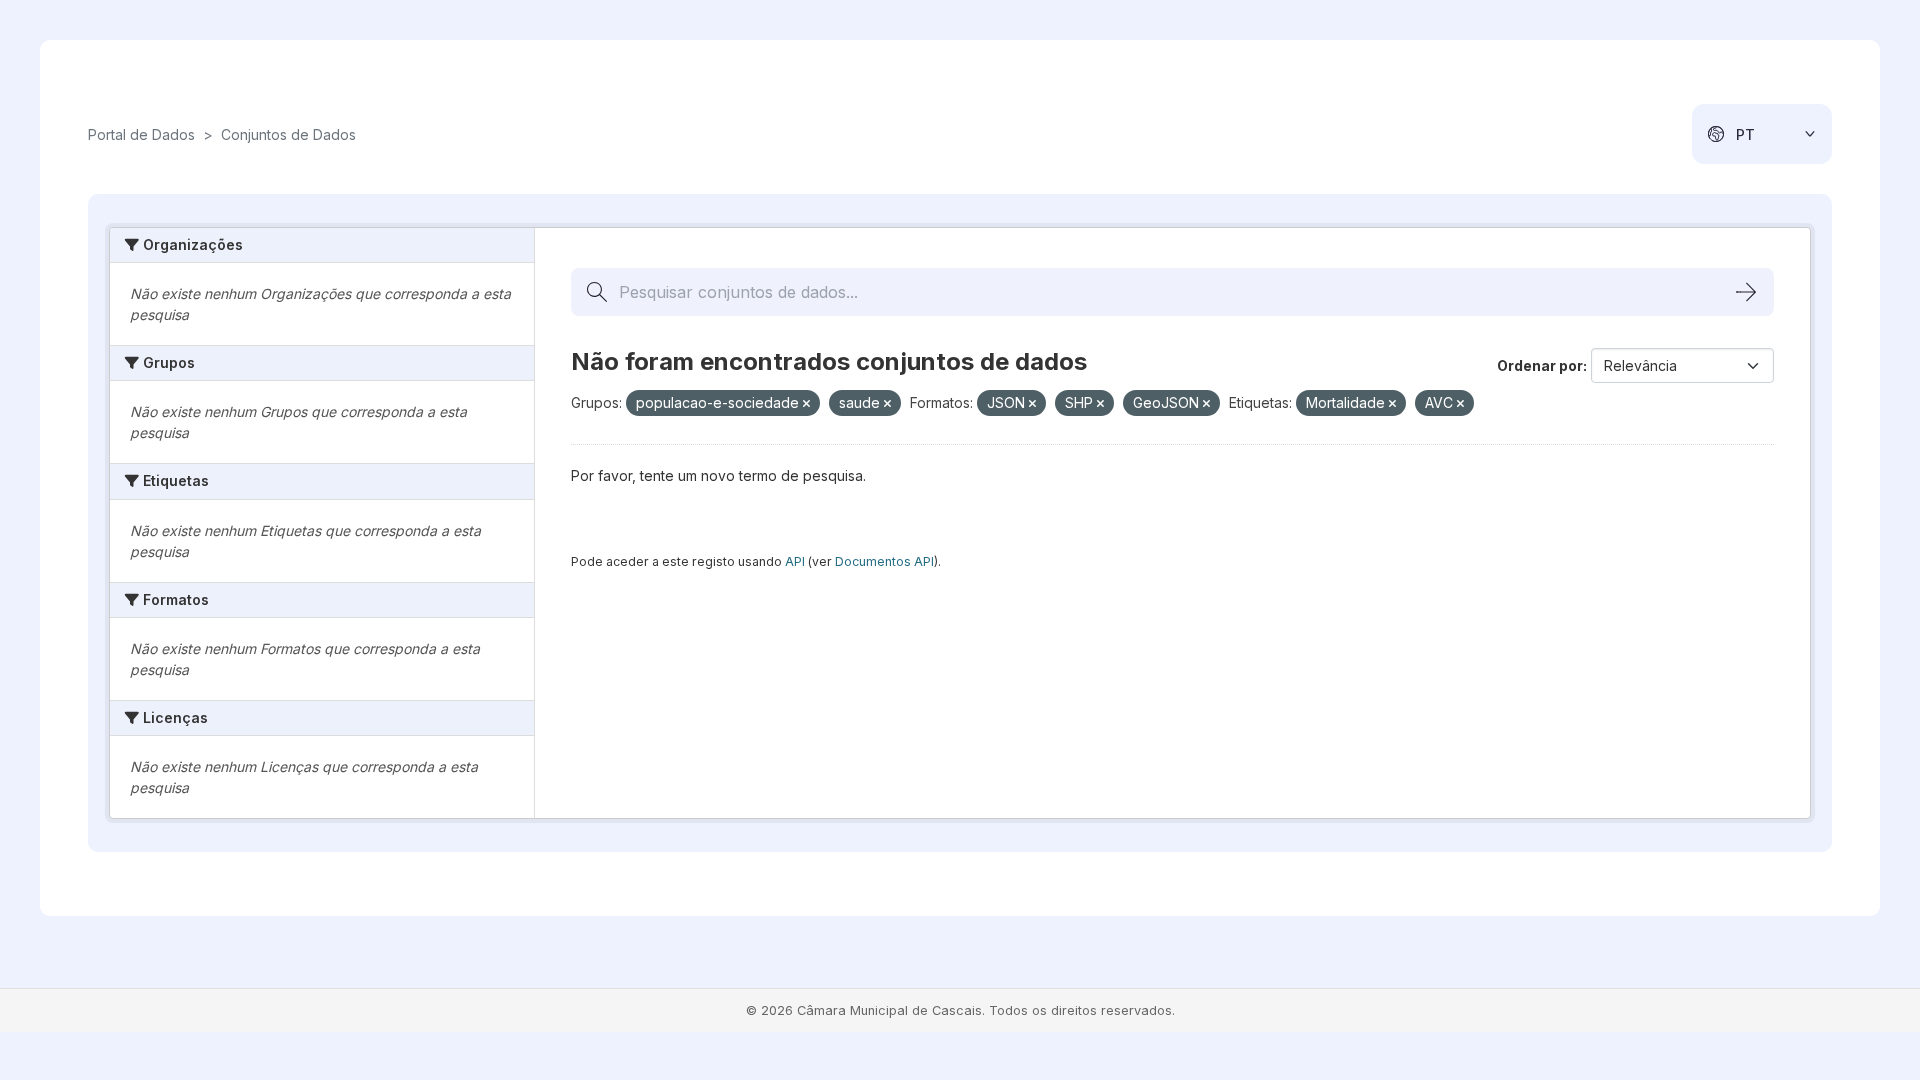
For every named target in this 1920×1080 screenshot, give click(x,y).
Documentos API (884, 561)
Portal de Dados (141, 134)
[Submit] (1746, 292)
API (795, 561)
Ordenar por (1540, 365)
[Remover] (806, 404)
